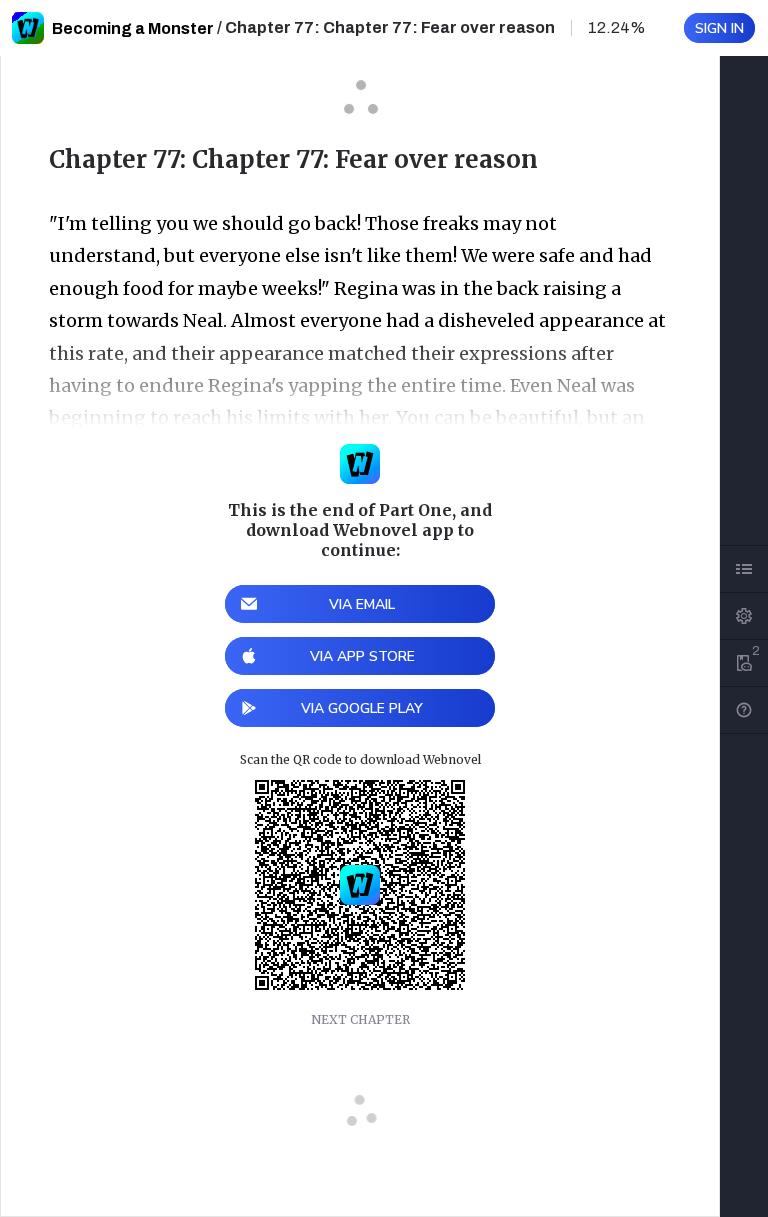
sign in (719, 28)
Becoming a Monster (133, 28)
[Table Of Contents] (744, 569)
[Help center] (744, 710)
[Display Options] (744, 616)
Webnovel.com (28, 28)
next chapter (360, 1019)
